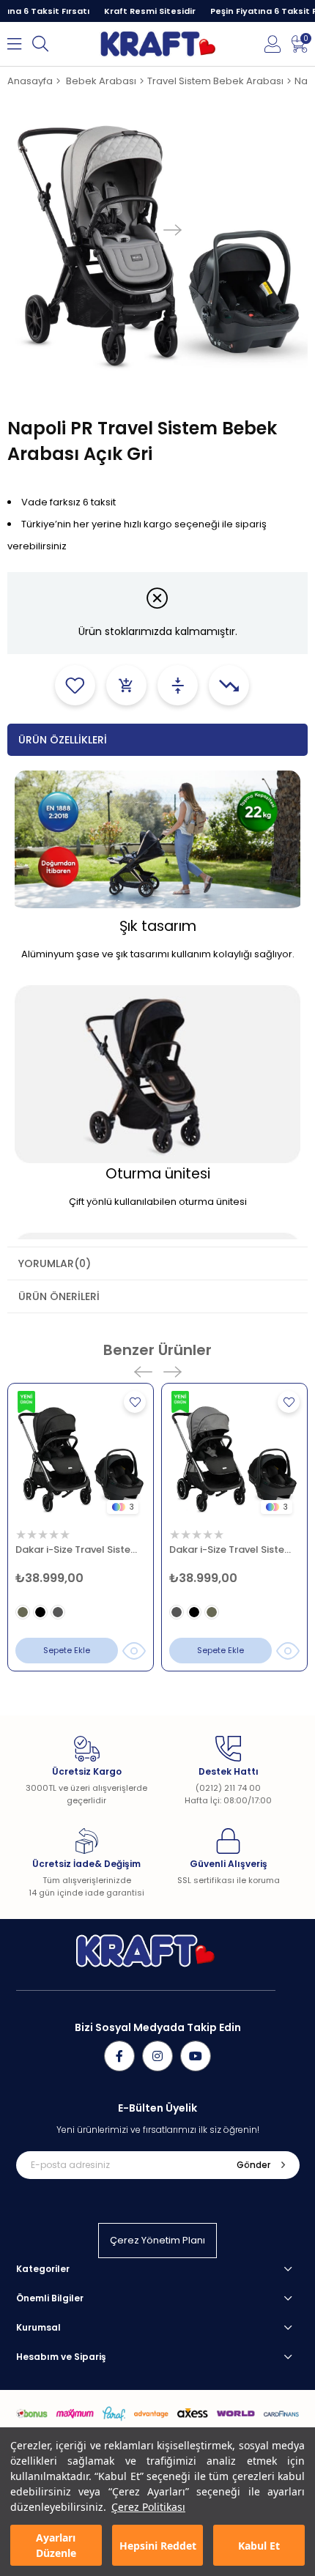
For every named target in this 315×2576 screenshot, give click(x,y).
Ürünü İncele (134, 1651)
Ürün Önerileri (59, 1296)
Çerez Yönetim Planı (157, 2240)
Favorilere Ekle (135, 1402)
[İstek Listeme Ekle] (126, 685)
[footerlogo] (146, 1951)
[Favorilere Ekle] (75, 685)
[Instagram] (157, 2056)
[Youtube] (196, 2056)
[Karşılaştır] (178, 685)
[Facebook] (119, 2056)
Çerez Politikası (148, 2507)
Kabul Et (259, 2546)
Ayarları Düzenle (56, 2545)
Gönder (253, 2165)
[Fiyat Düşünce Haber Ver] (229, 685)
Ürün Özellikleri (63, 740)
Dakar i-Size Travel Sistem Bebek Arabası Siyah (81, 1549)
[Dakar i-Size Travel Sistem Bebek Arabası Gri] (234, 1456)
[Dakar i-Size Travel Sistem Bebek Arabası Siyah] (81, 1456)
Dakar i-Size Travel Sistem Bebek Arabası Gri (234, 1549)
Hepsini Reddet (158, 2546)
